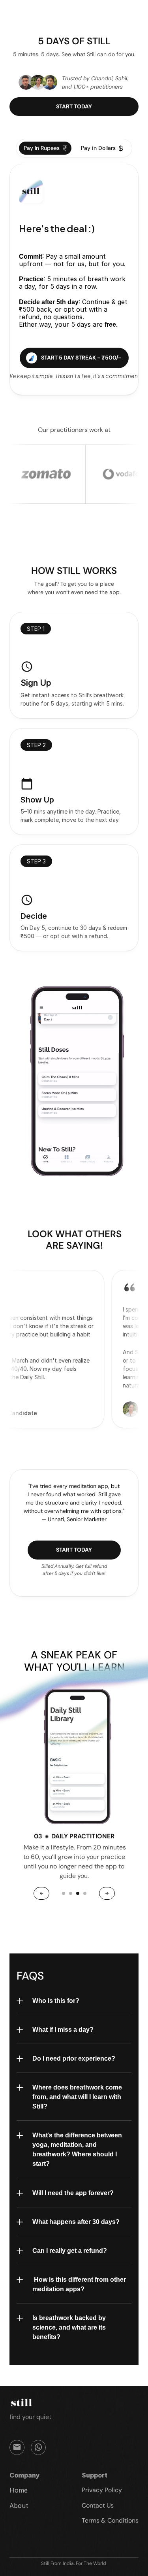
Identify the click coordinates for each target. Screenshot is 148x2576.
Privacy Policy (102, 2490)
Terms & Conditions (110, 2520)
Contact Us (98, 2505)
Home (19, 2490)
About (19, 2506)
